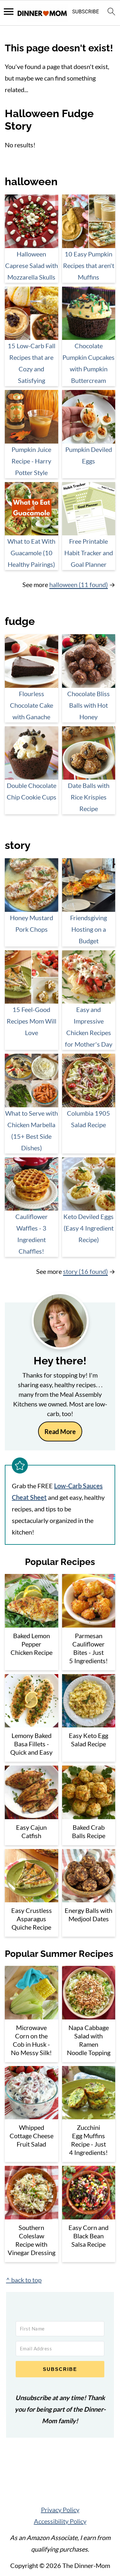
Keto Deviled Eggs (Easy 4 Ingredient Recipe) (88, 1228)
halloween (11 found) (79, 584)
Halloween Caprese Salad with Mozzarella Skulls (32, 265)
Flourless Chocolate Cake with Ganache (32, 705)
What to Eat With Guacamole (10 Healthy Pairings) (31, 553)
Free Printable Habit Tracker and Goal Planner (89, 553)
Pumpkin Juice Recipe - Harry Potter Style (31, 461)
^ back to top (24, 2280)
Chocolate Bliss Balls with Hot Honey (88, 705)
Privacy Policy (60, 2510)
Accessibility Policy (60, 2521)
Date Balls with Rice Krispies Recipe (89, 797)
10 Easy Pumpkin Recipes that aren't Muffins (89, 265)
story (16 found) (85, 1271)
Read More (60, 1431)
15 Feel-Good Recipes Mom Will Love (32, 1021)
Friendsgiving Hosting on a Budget (88, 929)
